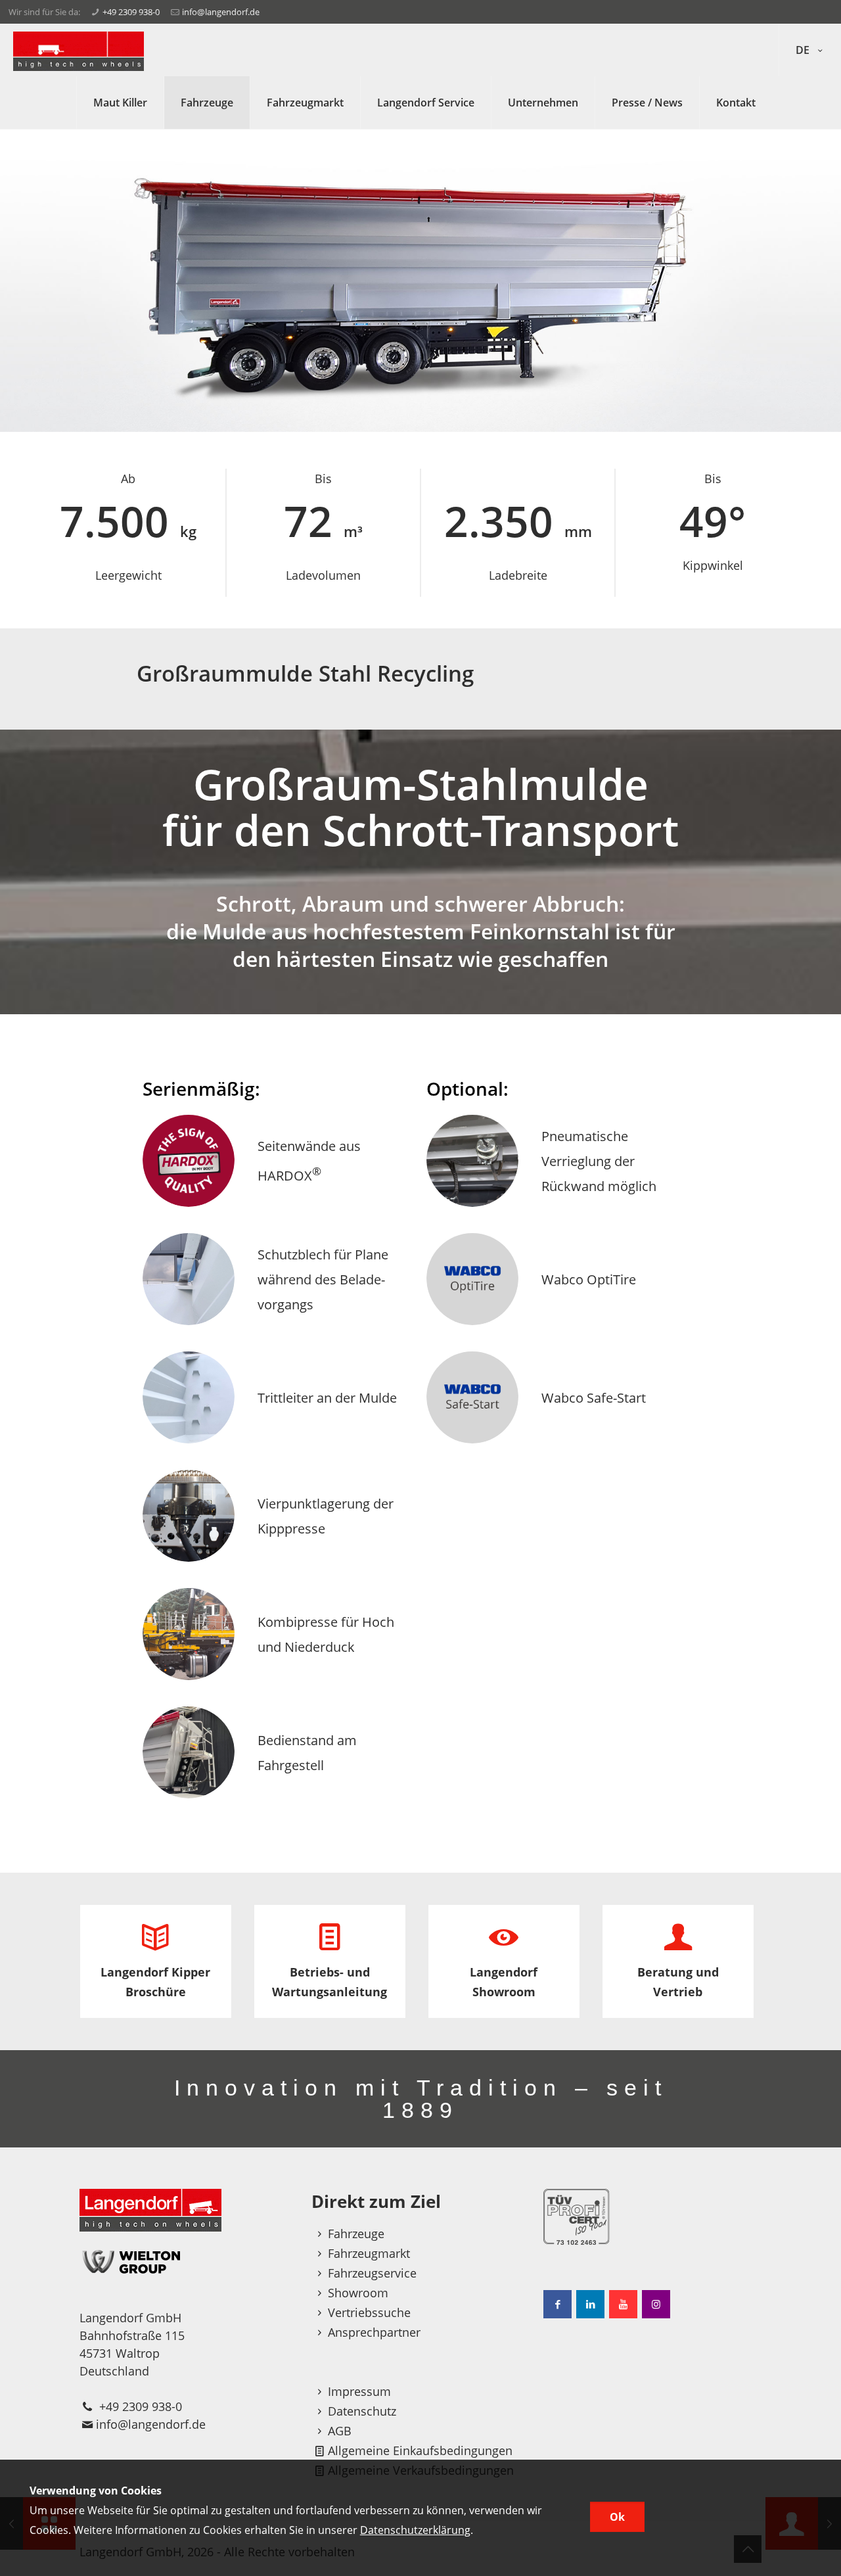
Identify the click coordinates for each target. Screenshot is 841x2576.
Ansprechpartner (374, 2332)
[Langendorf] (189, 2210)
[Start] (79, 50)
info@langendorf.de (221, 12)
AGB (340, 2431)
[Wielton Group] (189, 2261)
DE (804, 50)
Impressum (359, 2391)
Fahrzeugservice (372, 2273)
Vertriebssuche (369, 2312)
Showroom (358, 2293)
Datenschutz (362, 2411)
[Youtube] (623, 2304)
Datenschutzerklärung (415, 2530)
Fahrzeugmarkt (369, 2253)
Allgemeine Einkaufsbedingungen (420, 2450)
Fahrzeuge (356, 2234)
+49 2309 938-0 (131, 12)
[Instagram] (656, 2304)
